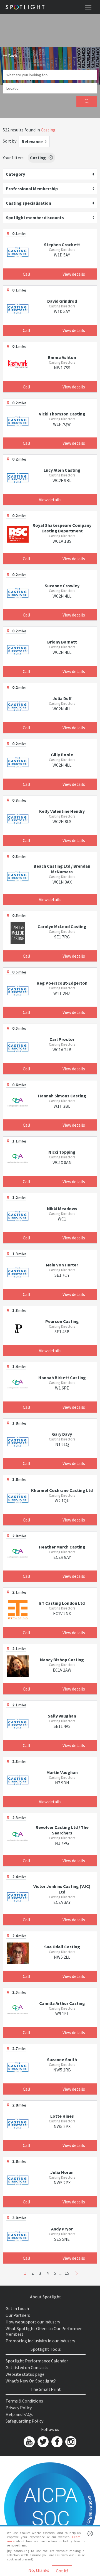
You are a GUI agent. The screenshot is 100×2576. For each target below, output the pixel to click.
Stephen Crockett (62, 244)
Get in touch (17, 2308)
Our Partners (18, 2315)
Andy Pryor (62, 2229)
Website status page (25, 2374)
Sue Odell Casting (62, 1947)
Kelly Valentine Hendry (62, 811)
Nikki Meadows (62, 1209)
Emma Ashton (62, 357)
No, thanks (39, 2570)
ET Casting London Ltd (62, 1603)
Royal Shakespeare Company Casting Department (62, 528)
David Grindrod (62, 301)
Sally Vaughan (62, 1716)
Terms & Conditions (24, 2401)
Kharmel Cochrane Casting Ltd (62, 1490)
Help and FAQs (19, 2414)
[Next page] (77, 2273)
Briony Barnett (62, 642)
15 (67, 2273)
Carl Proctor (62, 1039)
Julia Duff (62, 698)
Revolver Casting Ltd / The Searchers (62, 1830)
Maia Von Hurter (62, 1265)
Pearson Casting (62, 1321)
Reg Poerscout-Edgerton (62, 983)
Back (12, 56)
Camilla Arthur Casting (62, 2003)
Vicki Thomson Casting (62, 414)
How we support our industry (33, 2322)
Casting (48, 130)
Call (27, 274)
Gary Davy (62, 1434)
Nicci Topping (62, 1152)
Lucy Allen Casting (62, 470)
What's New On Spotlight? (31, 2381)
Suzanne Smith (62, 2059)
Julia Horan (62, 2172)
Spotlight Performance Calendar (37, 2361)
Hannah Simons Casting (62, 1096)
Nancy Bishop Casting (62, 1660)
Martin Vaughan (62, 1772)
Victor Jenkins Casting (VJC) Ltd (62, 1889)
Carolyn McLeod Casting (62, 926)
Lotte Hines (62, 2116)
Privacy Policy (19, 2408)
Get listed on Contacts (27, 2367)
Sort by (10, 141)
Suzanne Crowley (62, 586)
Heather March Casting (62, 1547)
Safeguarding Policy (24, 2421)
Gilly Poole (62, 755)
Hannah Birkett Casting (62, 1378)
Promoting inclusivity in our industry (40, 2341)
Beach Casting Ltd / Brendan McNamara (62, 869)
